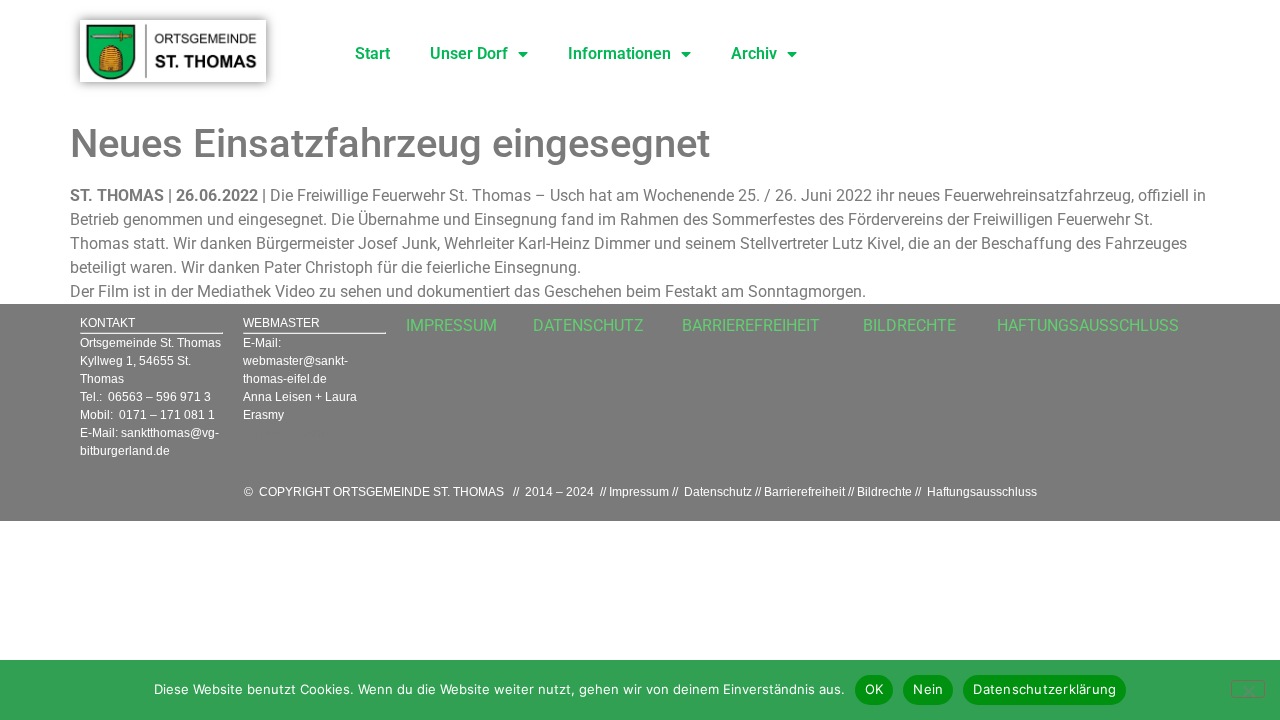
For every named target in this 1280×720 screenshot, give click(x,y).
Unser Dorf (469, 53)
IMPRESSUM (451, 325)
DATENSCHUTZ (588, 325)
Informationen (619, 53)
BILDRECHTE (909, 325)
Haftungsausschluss (982, 492)
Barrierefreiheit (804, 492)
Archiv (754, 53)
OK (874, 689)
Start (372, 53)
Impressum (639, 492)
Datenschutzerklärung (1044, 689)
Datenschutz (718, 492)
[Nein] (1248, 689)
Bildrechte (884, 492)
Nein (928, 689)
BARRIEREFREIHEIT (751, 325)
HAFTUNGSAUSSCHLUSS (1088, 325)
